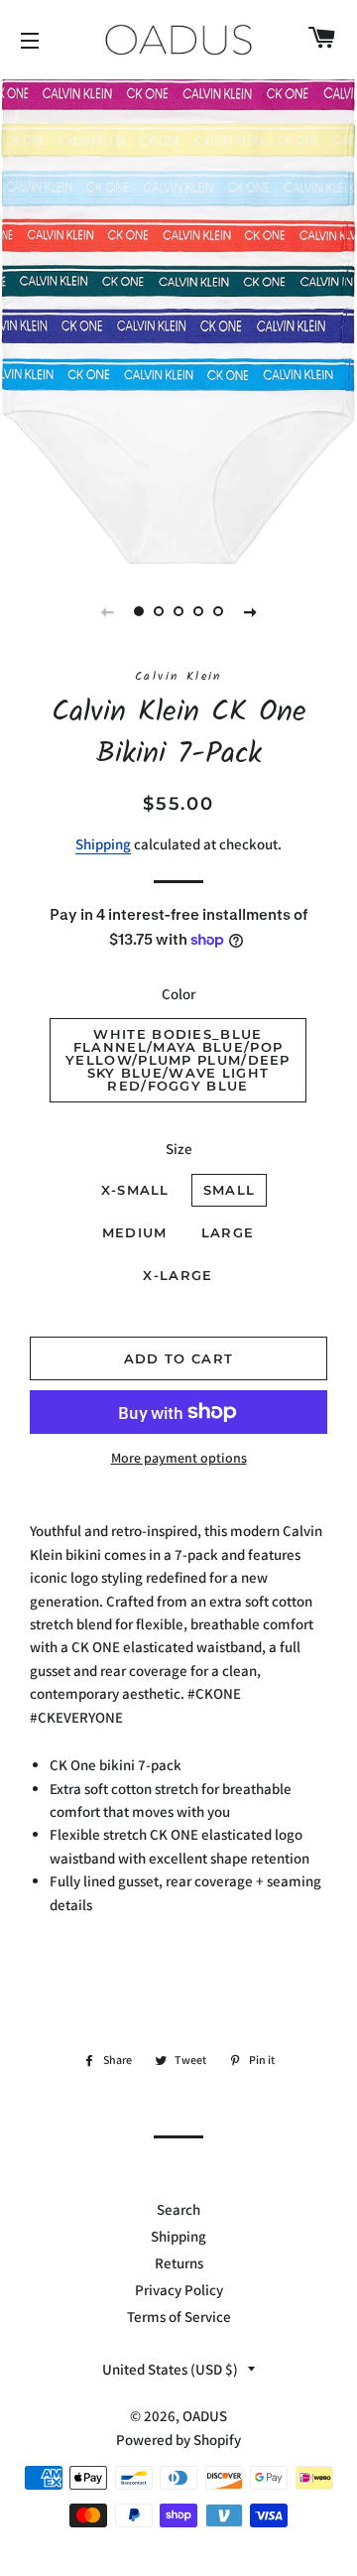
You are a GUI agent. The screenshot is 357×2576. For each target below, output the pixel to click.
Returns (179, 2263)
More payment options (179, 1458)
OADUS (205, 2416)
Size (179, 1149)
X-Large (178, 1275)
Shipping (103, 844)
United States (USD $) (170, 2369)
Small (230, 1190)
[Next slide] (250, 611)
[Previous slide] (107, 611)
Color (178, 994)
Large (228, 1232)
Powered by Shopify (178, 2440)
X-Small (135, 1190)
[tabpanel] (178, 320)
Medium (135, 1232)
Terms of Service (179, 2317)
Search (178, 2209)
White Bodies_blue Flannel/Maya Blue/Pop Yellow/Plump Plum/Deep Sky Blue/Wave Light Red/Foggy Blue (178, 1060)
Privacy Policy (179, 2290)
